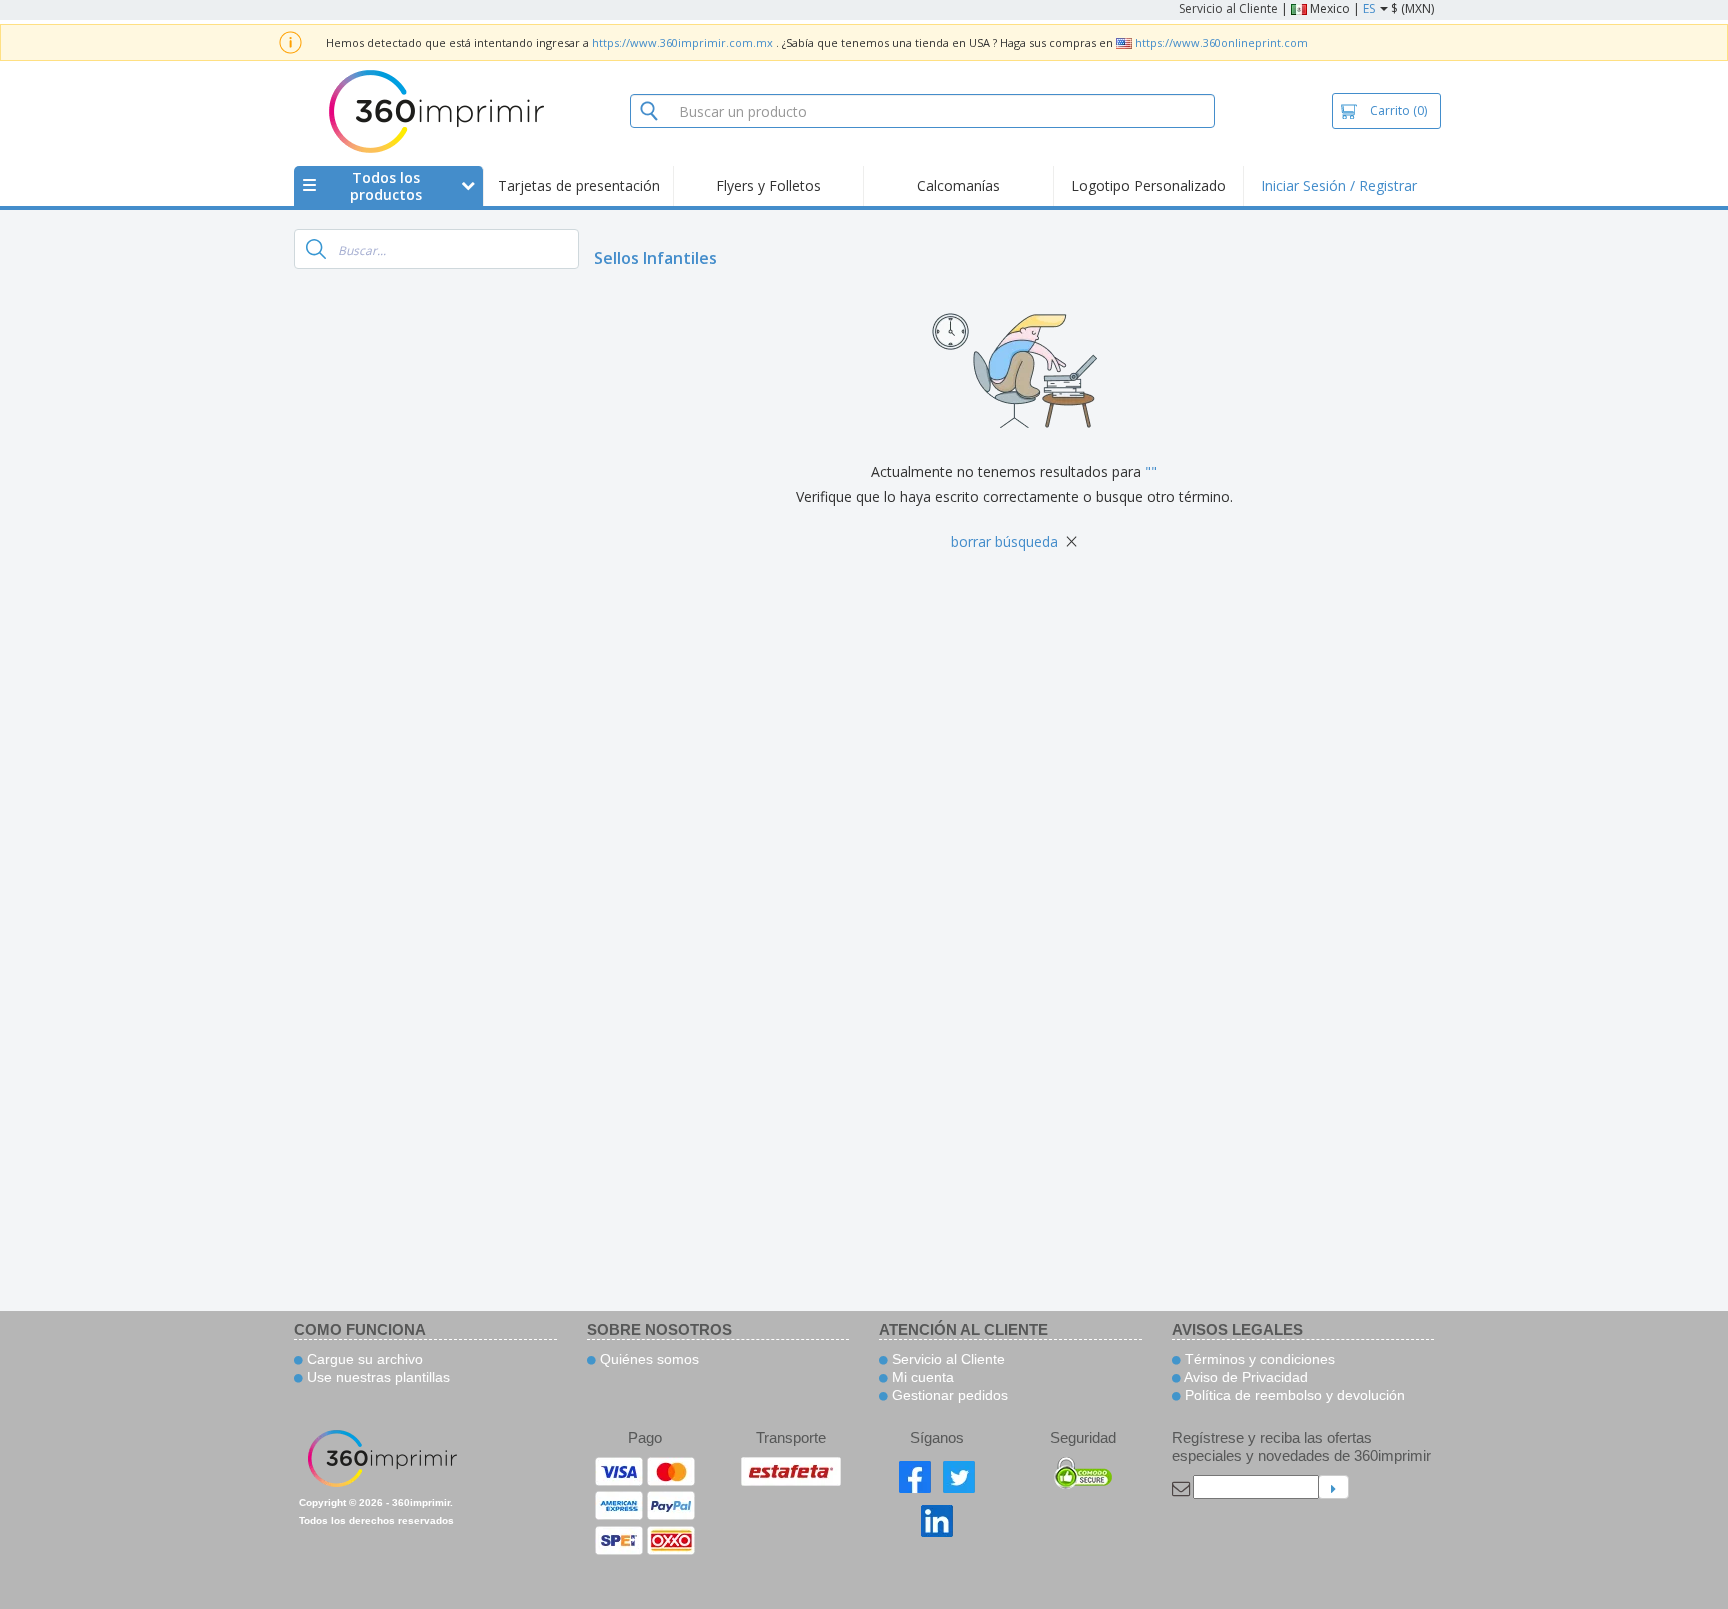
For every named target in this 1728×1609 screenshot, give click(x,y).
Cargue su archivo (363, 1359)
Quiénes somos (647, 1359)
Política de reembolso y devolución (1293, 1395)
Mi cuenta (921, 1377)
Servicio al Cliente (1228, 8)
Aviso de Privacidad (1244, 1377)
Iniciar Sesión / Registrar (1339, 185)
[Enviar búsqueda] (316, 249)
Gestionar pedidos (948, 1395)
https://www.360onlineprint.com (1221, 42)
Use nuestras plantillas (376, 1377)
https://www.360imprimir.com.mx (682, 42)
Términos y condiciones (1258, 1359)
